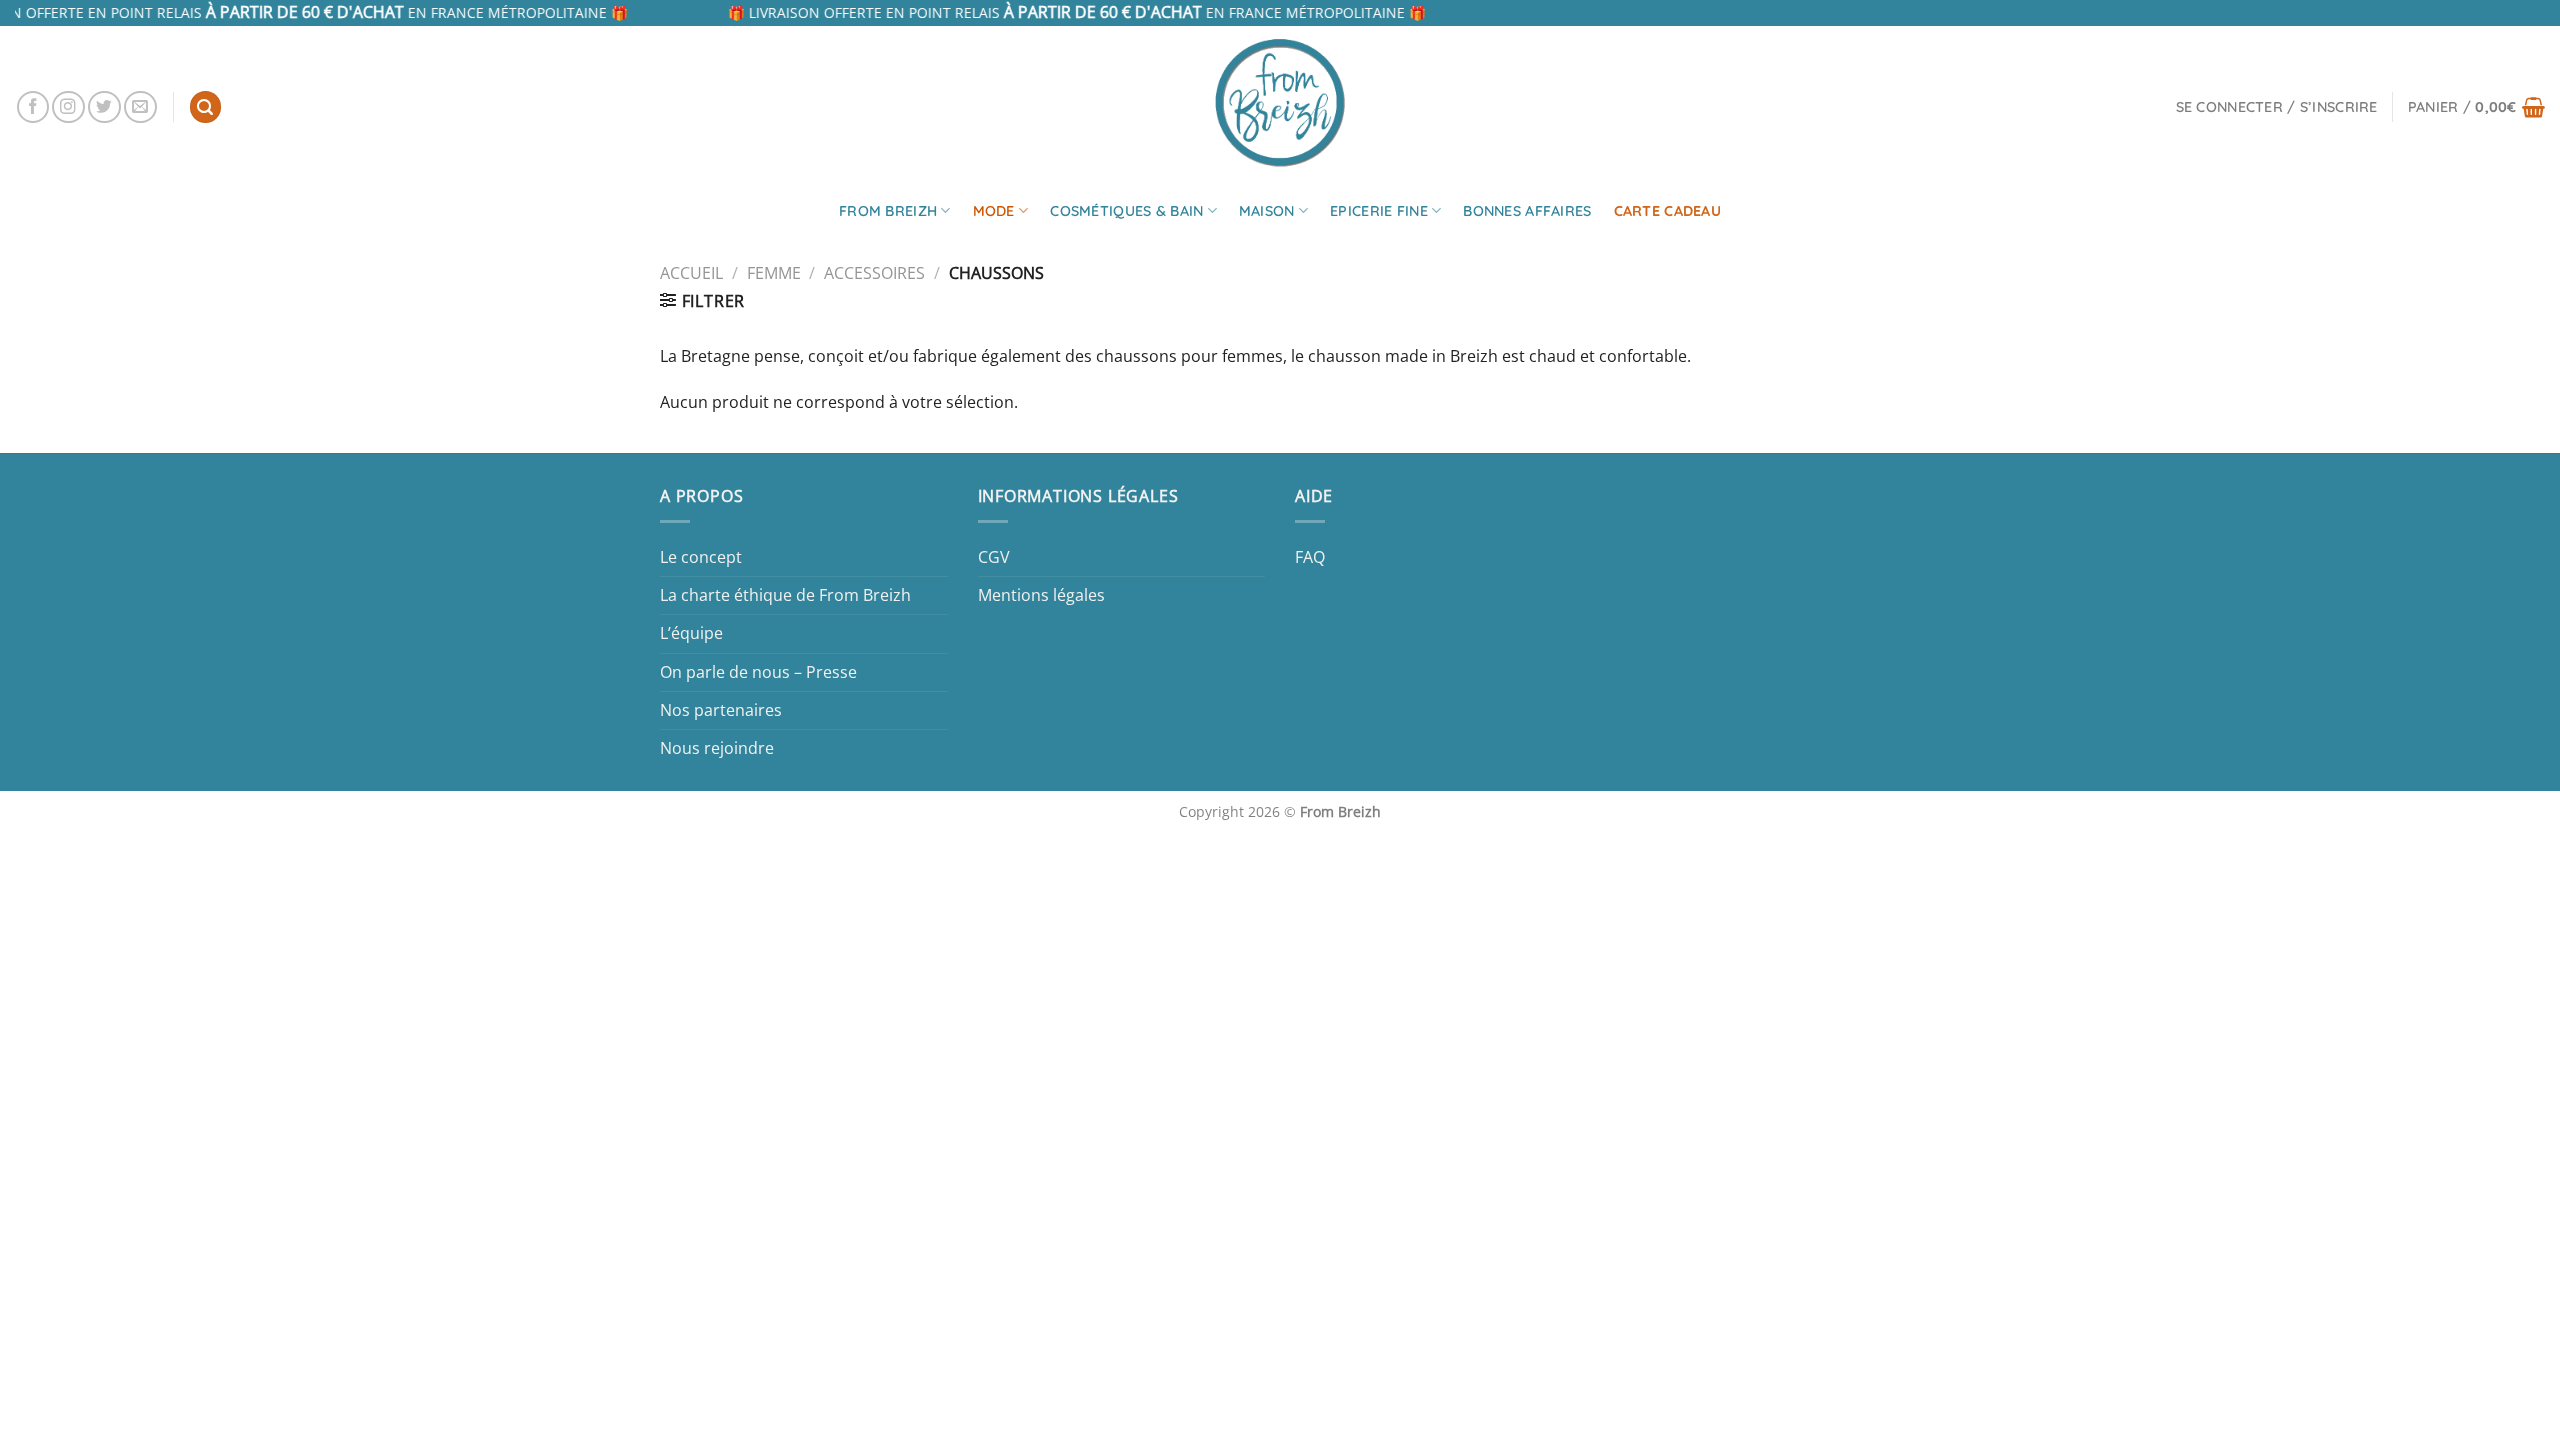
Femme (774, 273)
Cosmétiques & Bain (1126, 211)
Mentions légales (1041, 595)
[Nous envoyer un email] (140, 107)
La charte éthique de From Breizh (785, 595)
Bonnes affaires (1527, 211)
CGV (994, 557)
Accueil (691, 273)
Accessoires (874, 273)
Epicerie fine (1379, 211)
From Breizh (888, 211)
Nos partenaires (721, 710)
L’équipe (691, 633)
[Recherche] (206, 107)
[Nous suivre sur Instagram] (68, 107)
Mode (994, 211)
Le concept (701, 557)
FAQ (1310, 557)
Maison (1267, 211)
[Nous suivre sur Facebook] (33, 107)
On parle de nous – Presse (758, 672)
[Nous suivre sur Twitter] (104, 107)
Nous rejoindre (717, 748)
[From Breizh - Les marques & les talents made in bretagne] (1280, 102)
